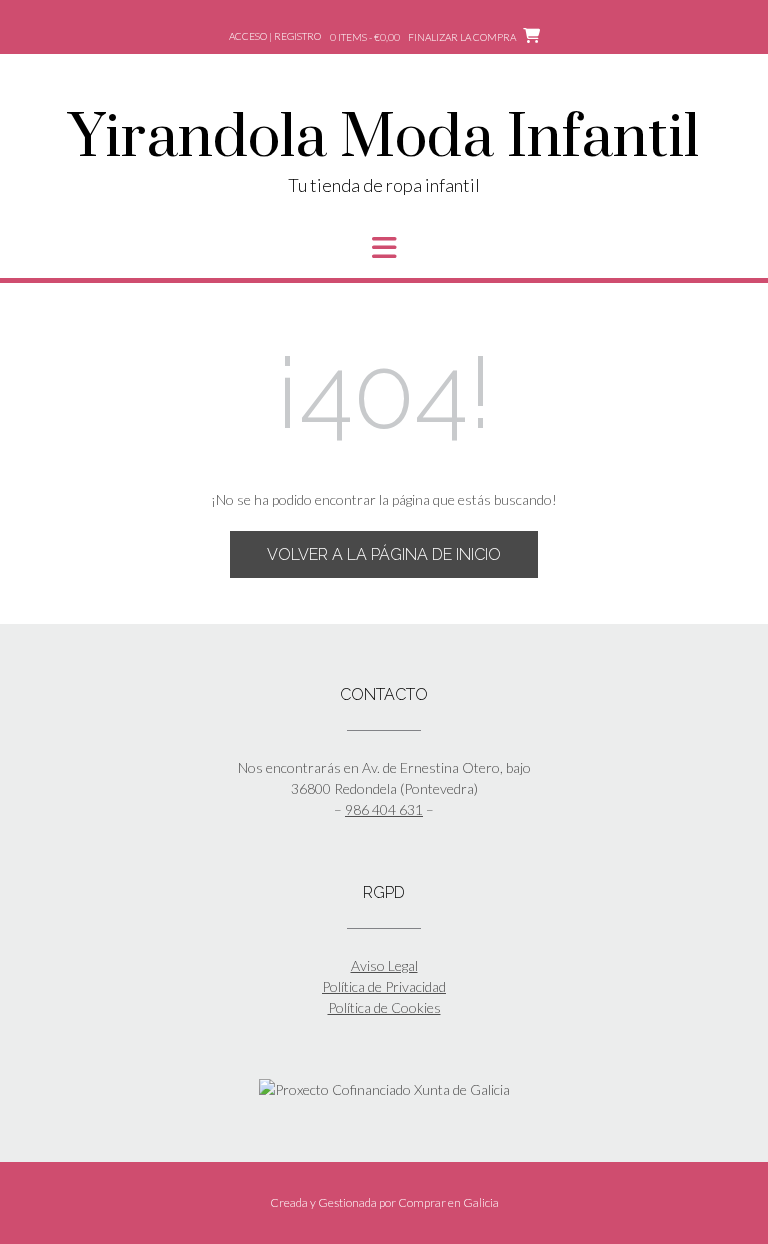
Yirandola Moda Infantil (384, 139)
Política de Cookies (384, 1007)
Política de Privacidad (384, 986)
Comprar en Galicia (448, 1202)
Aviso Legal (384, 965)
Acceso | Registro (275, 36)
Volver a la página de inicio (384, 554)
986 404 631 (384, 809)
